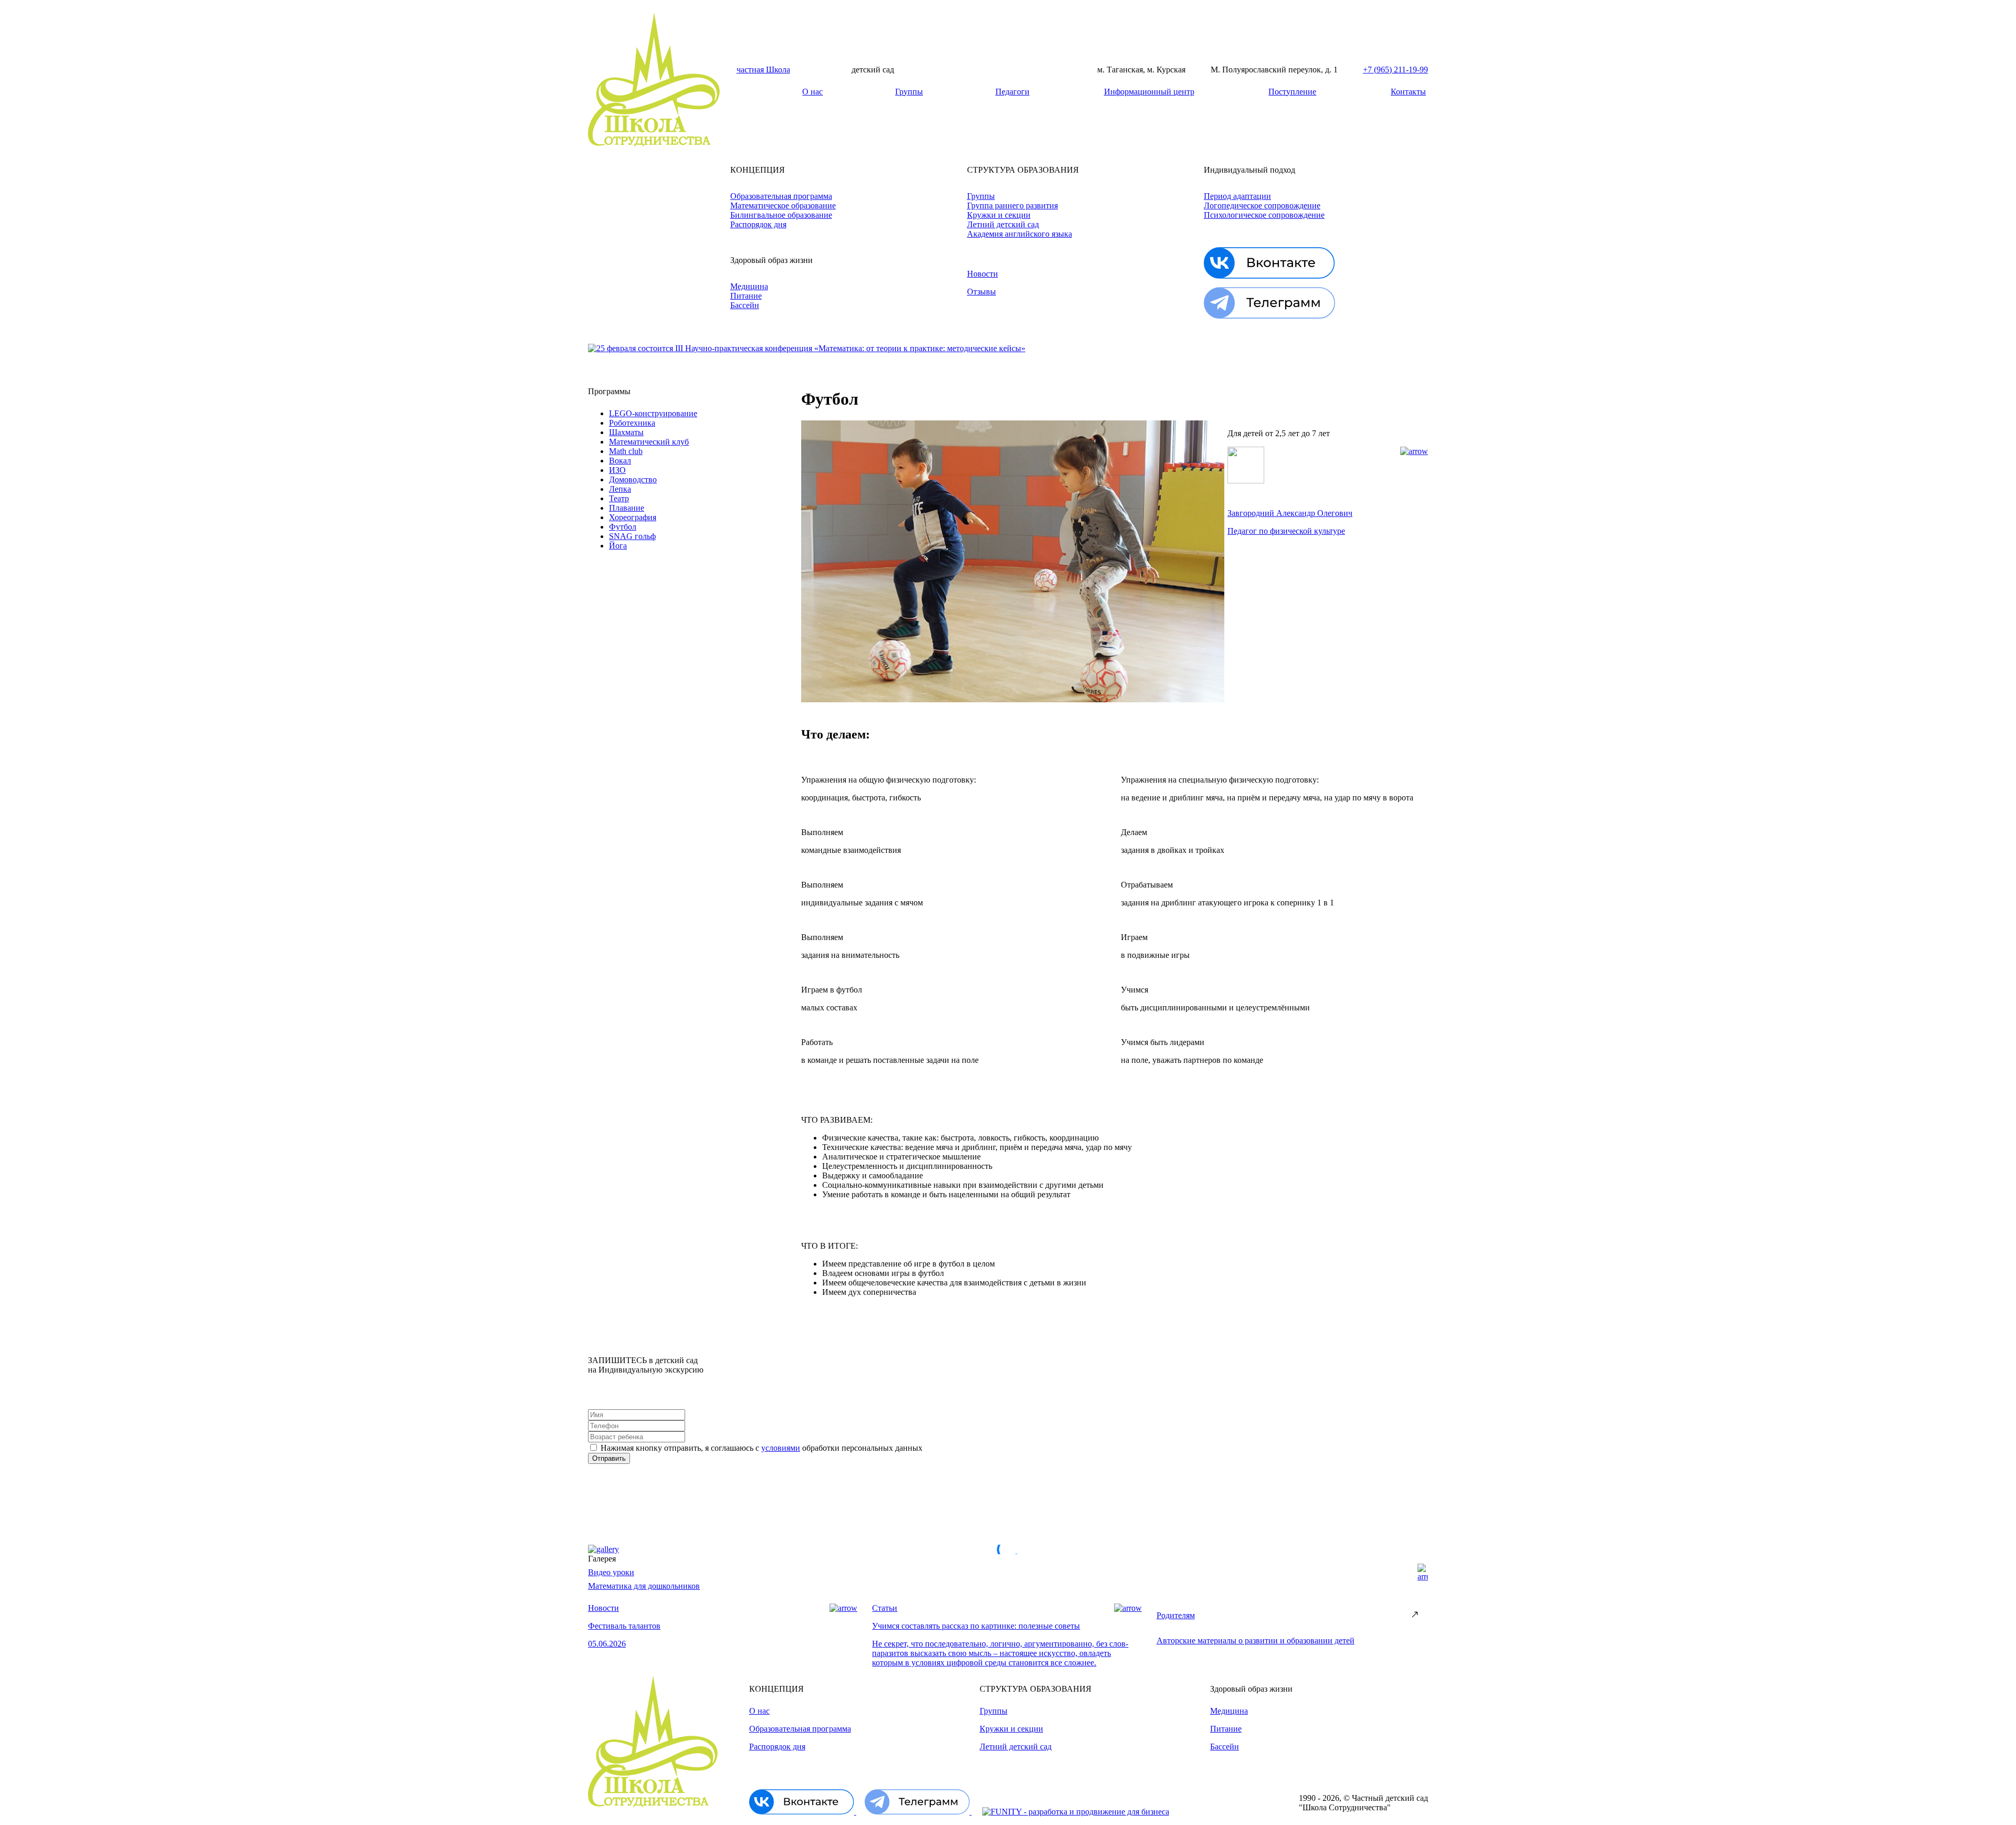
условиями (781, 1448)
